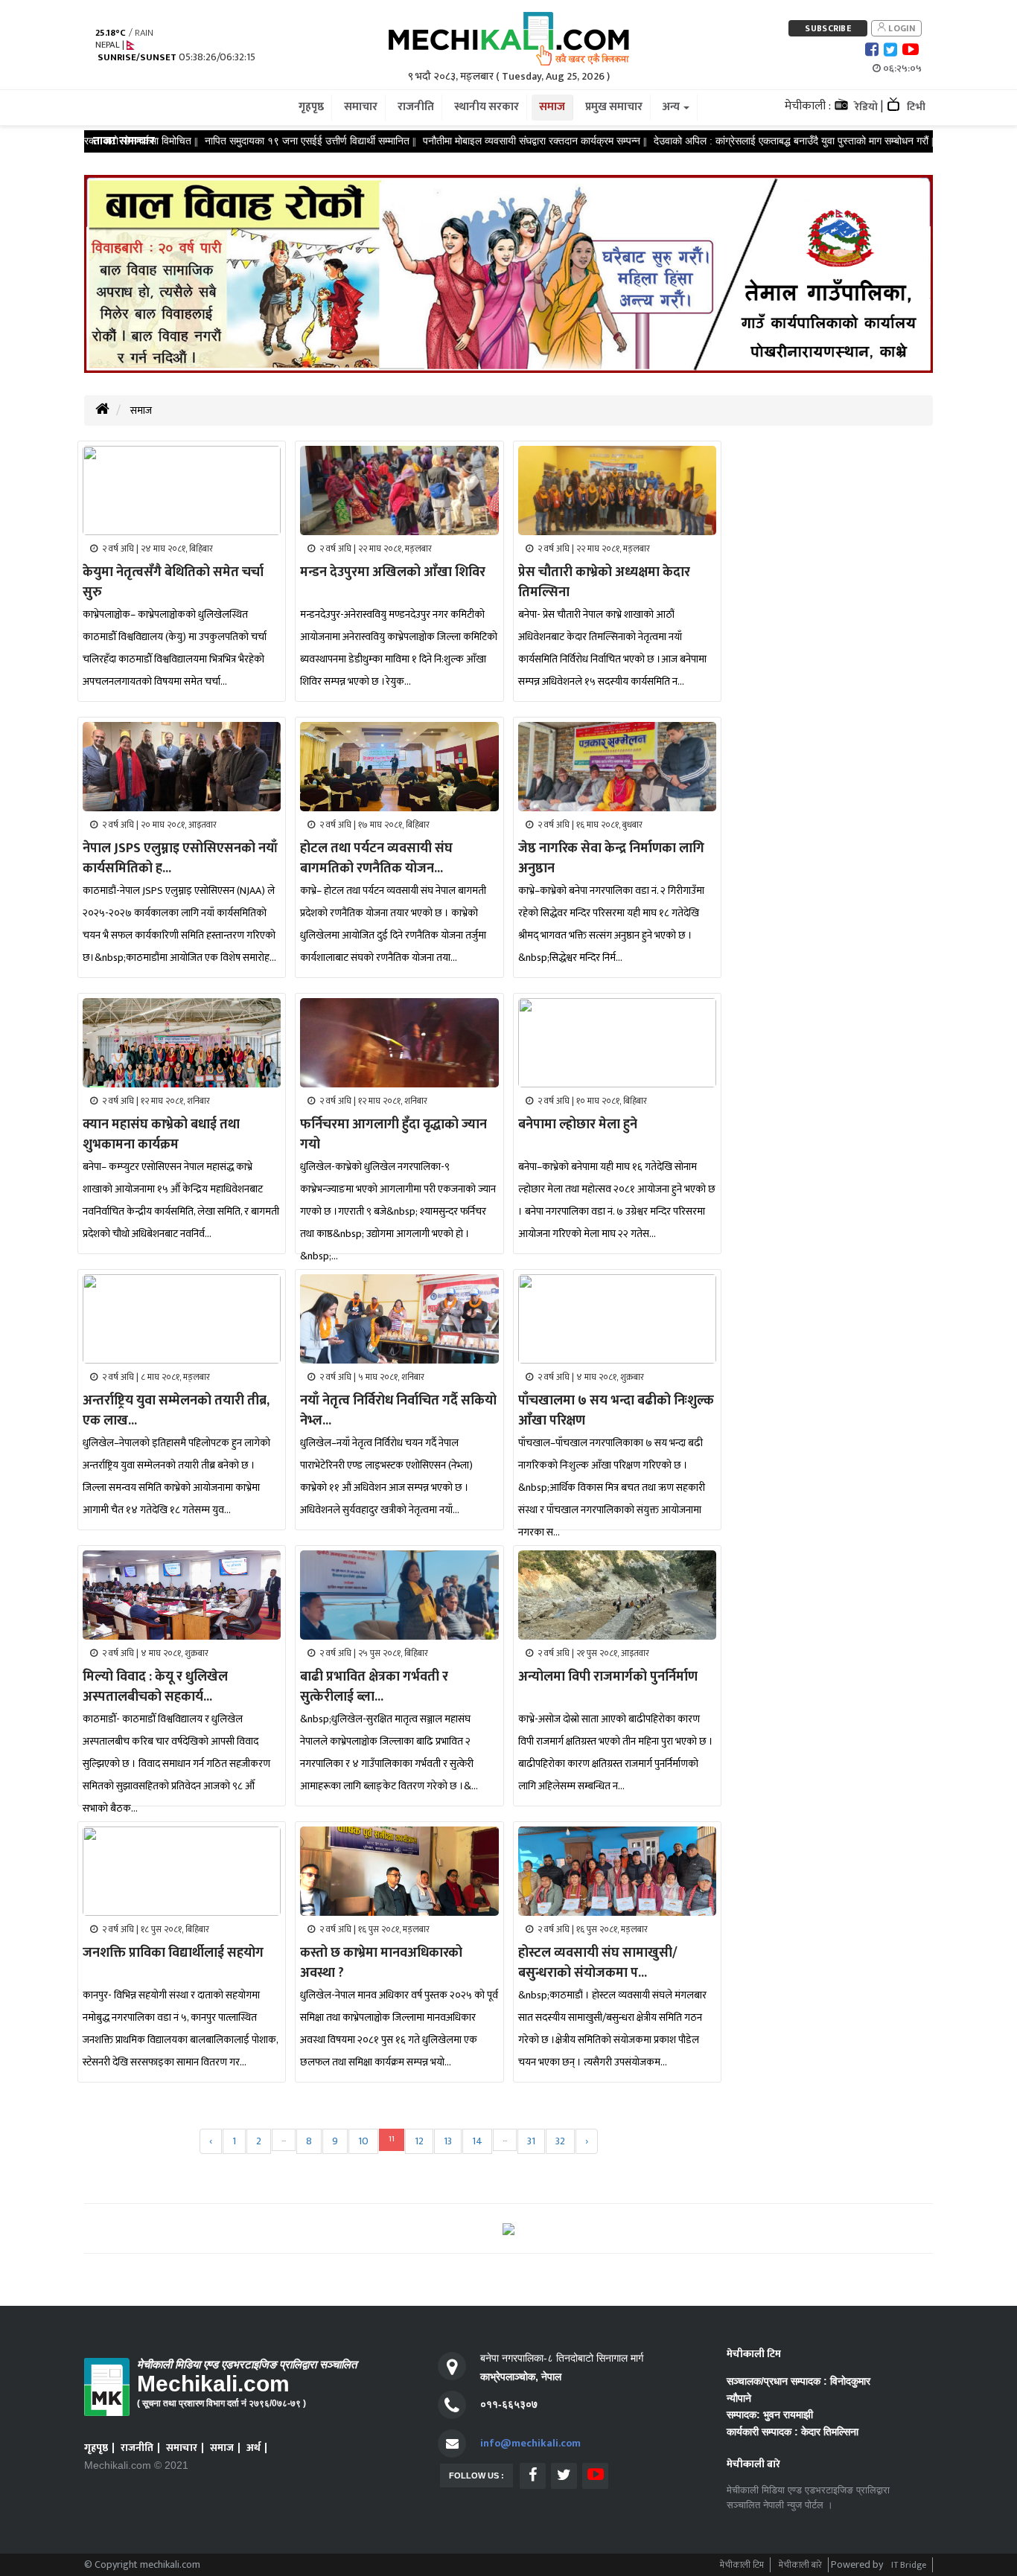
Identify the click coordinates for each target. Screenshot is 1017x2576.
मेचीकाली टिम (742, 2565)
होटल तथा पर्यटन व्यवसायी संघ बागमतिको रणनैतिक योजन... (376, 859)
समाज (141, 410)
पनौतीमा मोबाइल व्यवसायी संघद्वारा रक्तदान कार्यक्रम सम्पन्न (479, 141)
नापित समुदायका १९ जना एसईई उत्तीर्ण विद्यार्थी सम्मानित (255, 141)
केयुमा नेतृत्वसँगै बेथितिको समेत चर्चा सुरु (173, 582)
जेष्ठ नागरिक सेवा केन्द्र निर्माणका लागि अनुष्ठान (611, 859)
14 (477, 2141)
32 (560, 2141)
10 (363, 2141)
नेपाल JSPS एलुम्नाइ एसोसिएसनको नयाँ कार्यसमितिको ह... (180, 859)
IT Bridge (909, 2565)
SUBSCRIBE (828, 28)
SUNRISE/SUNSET (137, 58)
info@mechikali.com (530, 2443)
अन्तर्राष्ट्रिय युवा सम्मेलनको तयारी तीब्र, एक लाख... (176, 1411)
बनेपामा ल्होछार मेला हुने (578, 1125)
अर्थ (254, 2448)
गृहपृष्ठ (96, 2448)
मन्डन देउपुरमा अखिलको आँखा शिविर (393, 572)
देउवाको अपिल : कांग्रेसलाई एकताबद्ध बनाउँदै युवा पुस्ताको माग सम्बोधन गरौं (739, 141)
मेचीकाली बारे (800, 2565)
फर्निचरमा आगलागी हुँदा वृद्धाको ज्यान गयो (393, 1135)
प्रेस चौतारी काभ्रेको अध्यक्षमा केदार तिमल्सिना (604, 582)
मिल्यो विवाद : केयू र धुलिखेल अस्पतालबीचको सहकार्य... (155, 1687)
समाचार (182, 2448)
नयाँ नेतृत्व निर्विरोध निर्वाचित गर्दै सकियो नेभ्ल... (398, 1411)
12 (419, 2141)
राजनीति (137, 2448)
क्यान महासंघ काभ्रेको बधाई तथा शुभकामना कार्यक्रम (161, 1135)
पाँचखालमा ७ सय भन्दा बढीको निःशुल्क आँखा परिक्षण (616, 1411)
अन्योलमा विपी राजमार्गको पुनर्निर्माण (608, 1677)
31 (531, 2141)
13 (448, 2141)
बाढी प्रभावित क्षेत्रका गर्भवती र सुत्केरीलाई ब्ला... (374, 1687)
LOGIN (900, 28)
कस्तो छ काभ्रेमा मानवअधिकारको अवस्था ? (381, 1963)
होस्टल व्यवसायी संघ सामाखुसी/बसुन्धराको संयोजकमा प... (598, 1963)
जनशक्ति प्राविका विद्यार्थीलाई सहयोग (173, 1953)
